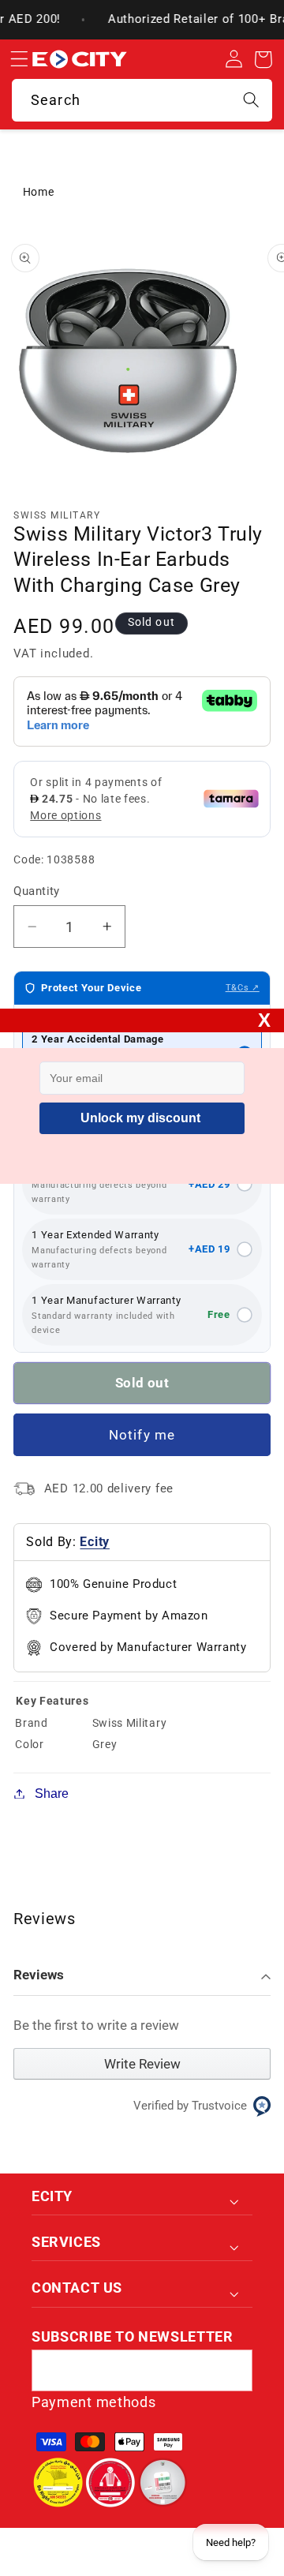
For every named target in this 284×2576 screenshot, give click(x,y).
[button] (19, 60)
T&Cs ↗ (243, 988)
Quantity (37, 891)
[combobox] (142, 100)
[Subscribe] (232, 2371)
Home (39, 192)
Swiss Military (57, 515)
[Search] (251, 100)
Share (52, 1793)
